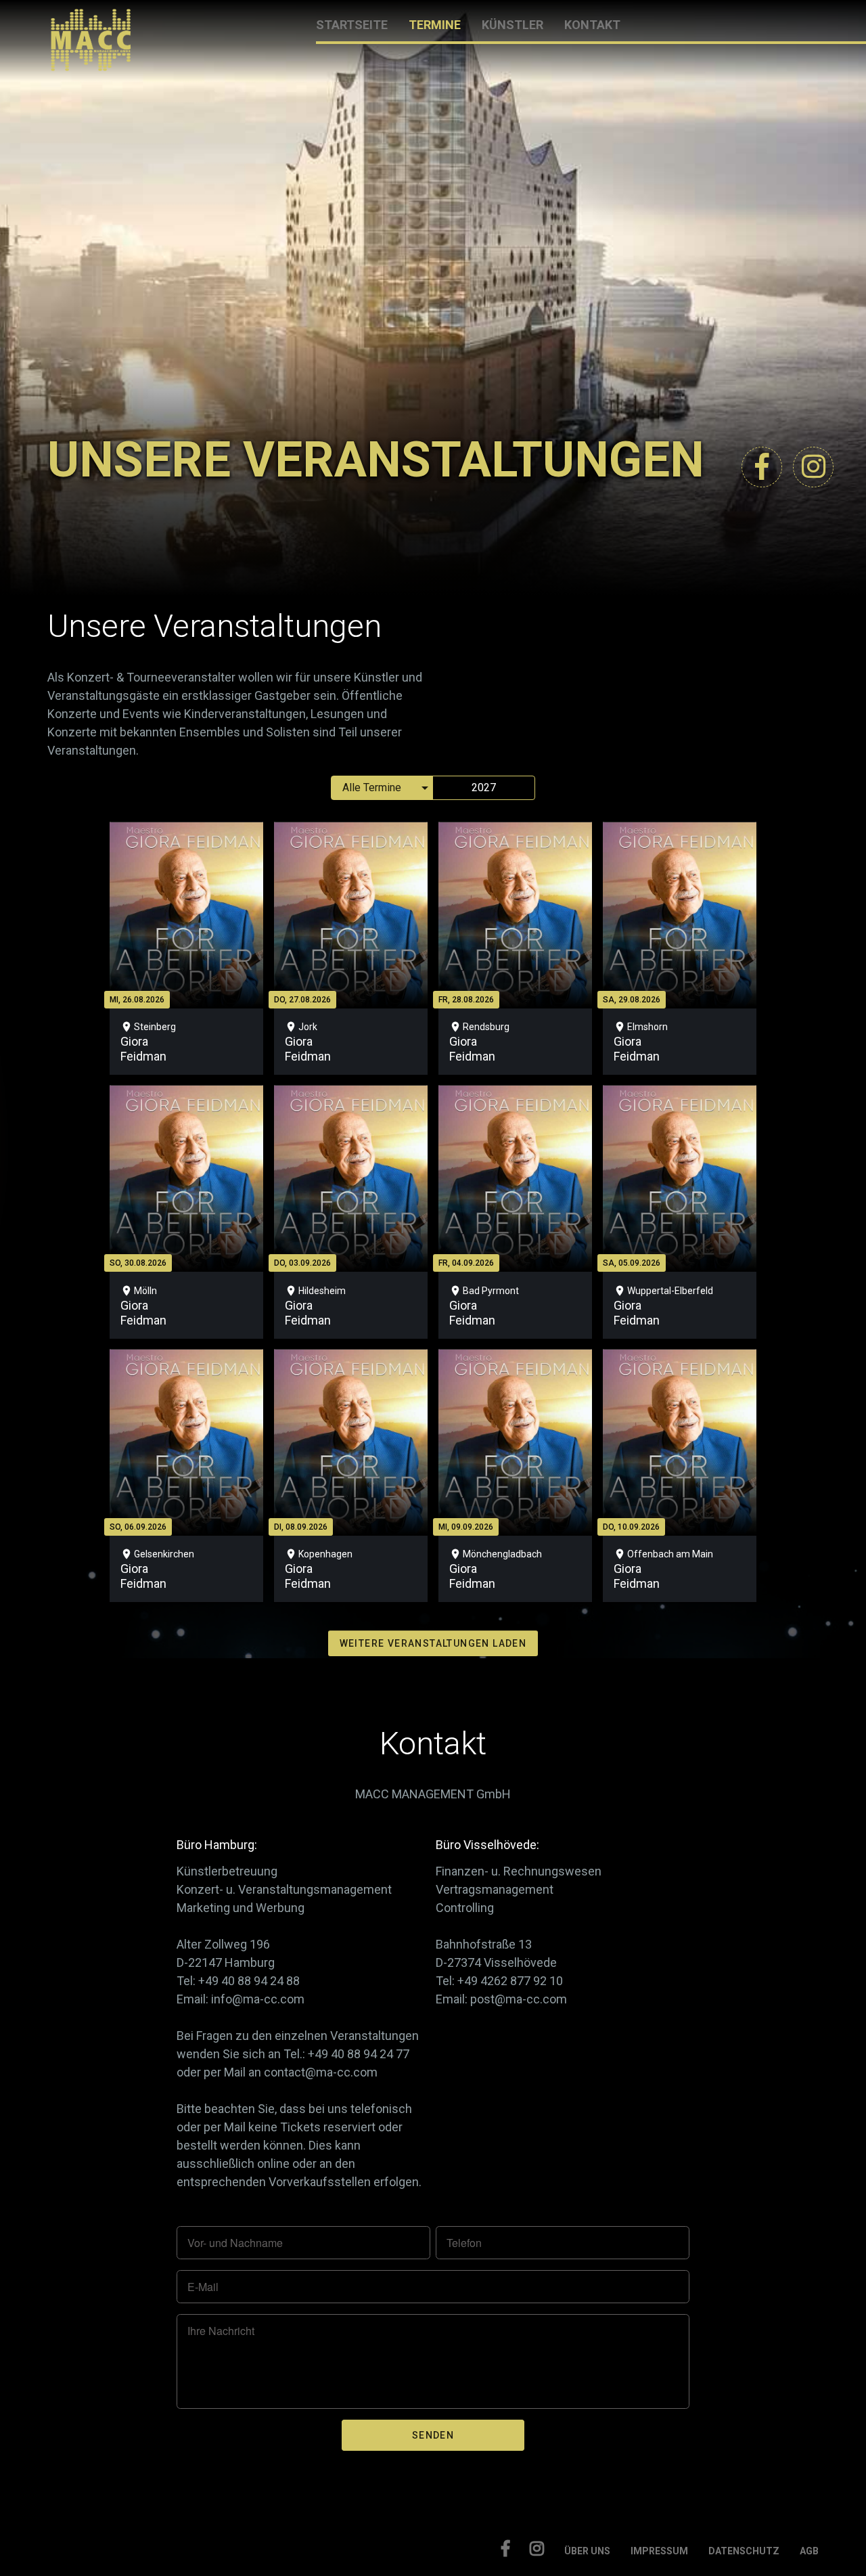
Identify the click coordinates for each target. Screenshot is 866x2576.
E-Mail (203, 2287)
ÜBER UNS (587, 2551)
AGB (809, 2551)
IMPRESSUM (659, 2551)
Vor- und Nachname (235, 2243)
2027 (484, 787)
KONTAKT (592, 25)
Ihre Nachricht (221, 2331)
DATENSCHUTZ (744, 2551)
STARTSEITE (352, 25)
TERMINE (435, 25)
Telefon (464, 2243)
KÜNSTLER (512, 25)
